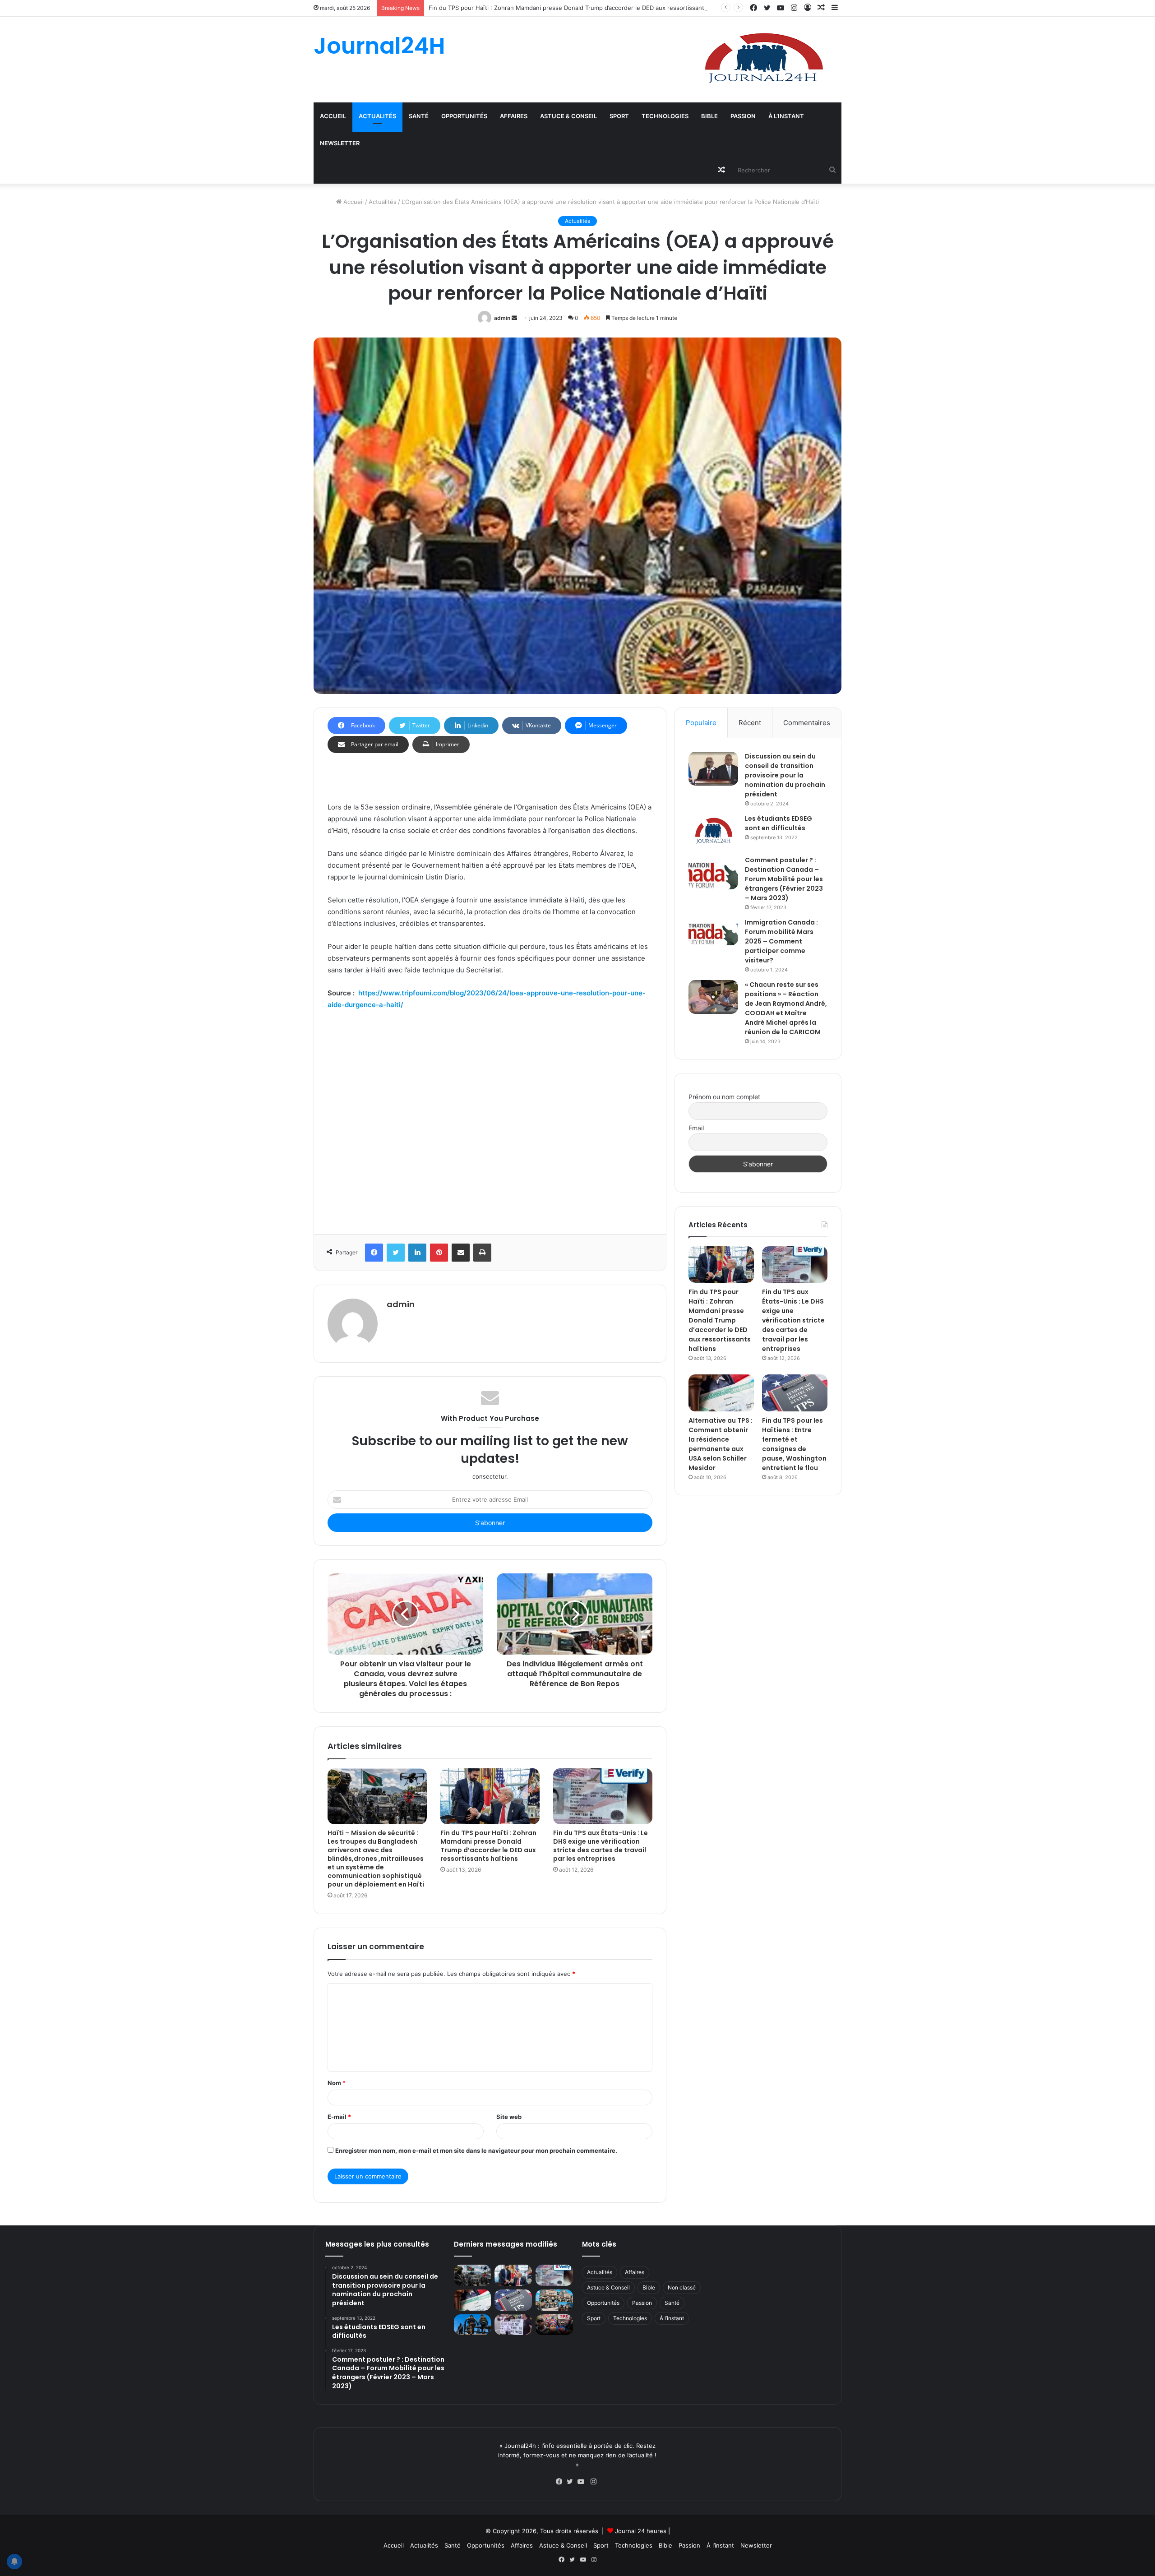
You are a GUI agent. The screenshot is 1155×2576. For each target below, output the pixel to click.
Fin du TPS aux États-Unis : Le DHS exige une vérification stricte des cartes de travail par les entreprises (601, 1846)
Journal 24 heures (641, 2531)
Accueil (333, 116)
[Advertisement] (490, 1119)
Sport (619, 116)
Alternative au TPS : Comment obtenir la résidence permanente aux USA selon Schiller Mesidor (721, 1444)
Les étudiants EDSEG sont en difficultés (778, 823)
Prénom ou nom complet (724, 1097)
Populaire (701, 723)
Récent (750, 723)
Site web (509, 2117)
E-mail (339, 2117)
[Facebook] (561, 2482)
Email (696, 1128)
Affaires (514, 116)
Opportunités (464, 116)
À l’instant (786, 116)
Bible (709, 116)
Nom (337, 2083)
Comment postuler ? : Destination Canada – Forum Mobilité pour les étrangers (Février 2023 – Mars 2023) (784, 879)
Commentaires (807, 723)
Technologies (665, 116)
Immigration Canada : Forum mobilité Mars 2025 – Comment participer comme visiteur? (781, 941)
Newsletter (340, 143)
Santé (419, 116)
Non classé (682, 2287)
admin (502, 318)
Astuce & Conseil (568, 116)
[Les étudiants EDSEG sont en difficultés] (713, 832)
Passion (743, 116)
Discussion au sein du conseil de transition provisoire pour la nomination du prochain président (785, 775)
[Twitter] (572, 2482)
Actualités (377, 116)
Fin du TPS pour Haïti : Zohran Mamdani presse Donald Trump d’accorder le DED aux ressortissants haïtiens (580, 8)
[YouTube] (583, 2482)
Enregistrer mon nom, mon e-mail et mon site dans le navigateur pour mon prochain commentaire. (476, 2151)
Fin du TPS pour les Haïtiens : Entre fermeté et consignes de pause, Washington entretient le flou (794, 1444)
